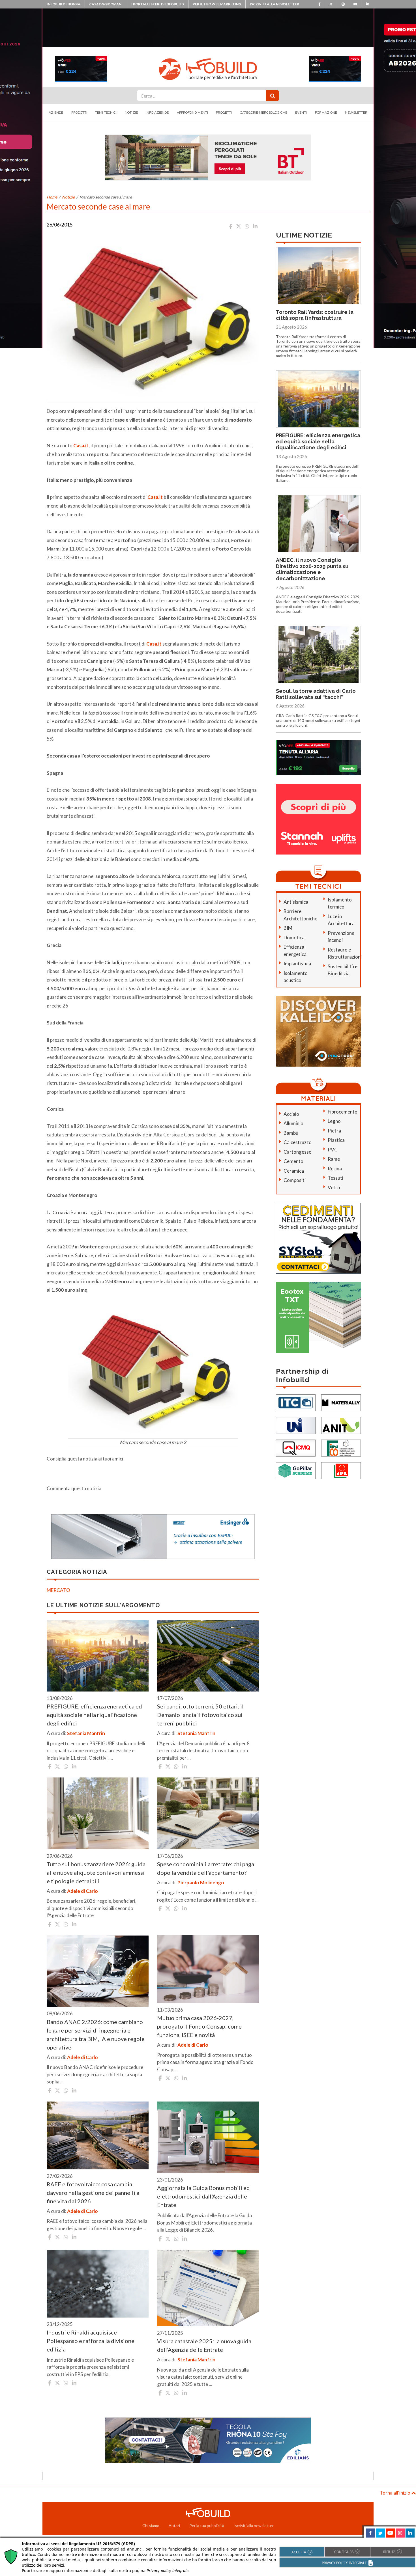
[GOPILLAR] (296, 1470)
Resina (335, 1169)
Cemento (293, 1161)
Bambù (291, 1133)
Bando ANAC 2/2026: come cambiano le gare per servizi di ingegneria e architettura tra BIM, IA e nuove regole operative (96, 2035)
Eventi (301, 113)
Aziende (56, 113)
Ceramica (294, 1171)
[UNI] (296, 1425)
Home (52, 197)
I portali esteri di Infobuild (158, 4)
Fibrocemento (343, 1112)
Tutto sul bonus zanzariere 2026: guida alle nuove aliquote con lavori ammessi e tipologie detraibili (96, 1872)
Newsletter (356, 113)
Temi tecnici (106, 113)
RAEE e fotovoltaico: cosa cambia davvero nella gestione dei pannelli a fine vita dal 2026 (93, 2193)
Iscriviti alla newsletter (275, 4)
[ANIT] (341, 1425)
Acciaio (291, 1114)
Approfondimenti (192, 113)
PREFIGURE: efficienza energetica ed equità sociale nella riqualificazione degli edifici (94, 1715)
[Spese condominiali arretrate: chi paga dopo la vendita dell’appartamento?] (208, 1813)
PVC (333, 1150)
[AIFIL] (341, 1470)
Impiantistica (297, 964)
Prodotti (79, 113)
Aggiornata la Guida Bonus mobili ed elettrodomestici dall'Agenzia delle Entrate (203, 2196)
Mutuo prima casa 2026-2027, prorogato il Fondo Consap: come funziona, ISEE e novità (199, 2026)
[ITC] (296, 1402)
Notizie (131, 113)
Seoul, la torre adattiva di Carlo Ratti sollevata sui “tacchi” (316, 694)
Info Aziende (157, 113)
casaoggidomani (106, 4)
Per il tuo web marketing (217, 4)
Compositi (295, 1180)
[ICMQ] (296, 1448)
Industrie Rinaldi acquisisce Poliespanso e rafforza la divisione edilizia (91, 2341)
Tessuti (335, 1178)
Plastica (336, 1140)
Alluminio (293, 1123)
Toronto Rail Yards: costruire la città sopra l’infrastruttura (315, 315)
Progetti (224, 113)
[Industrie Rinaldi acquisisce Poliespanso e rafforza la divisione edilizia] (98, 2284)
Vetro (334, 1187)
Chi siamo (151, 2526)
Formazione (326, 113)
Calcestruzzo (298, 1142)
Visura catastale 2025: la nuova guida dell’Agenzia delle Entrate (204, 2345)
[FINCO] (341, 1448)
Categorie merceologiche (264, 113)
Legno (334, 1121)
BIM (288, 928)
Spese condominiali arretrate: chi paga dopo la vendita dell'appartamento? (206, 1868)
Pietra (334, 1131)
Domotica (294, 938)
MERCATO (58, 1590)
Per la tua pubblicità (207, 2526)
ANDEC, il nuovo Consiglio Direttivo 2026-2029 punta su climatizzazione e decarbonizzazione (312, 569)
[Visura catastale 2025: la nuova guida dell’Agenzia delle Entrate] (208, 2288)
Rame (334, 1159)
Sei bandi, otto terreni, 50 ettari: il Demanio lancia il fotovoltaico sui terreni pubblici (200, 1715)
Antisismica (296, 902)
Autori (174, 2526)
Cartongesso (298, 1152)
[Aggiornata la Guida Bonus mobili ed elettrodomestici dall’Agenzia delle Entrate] (208, 2137)
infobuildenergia (64, 4)
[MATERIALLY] (341, 1402)
